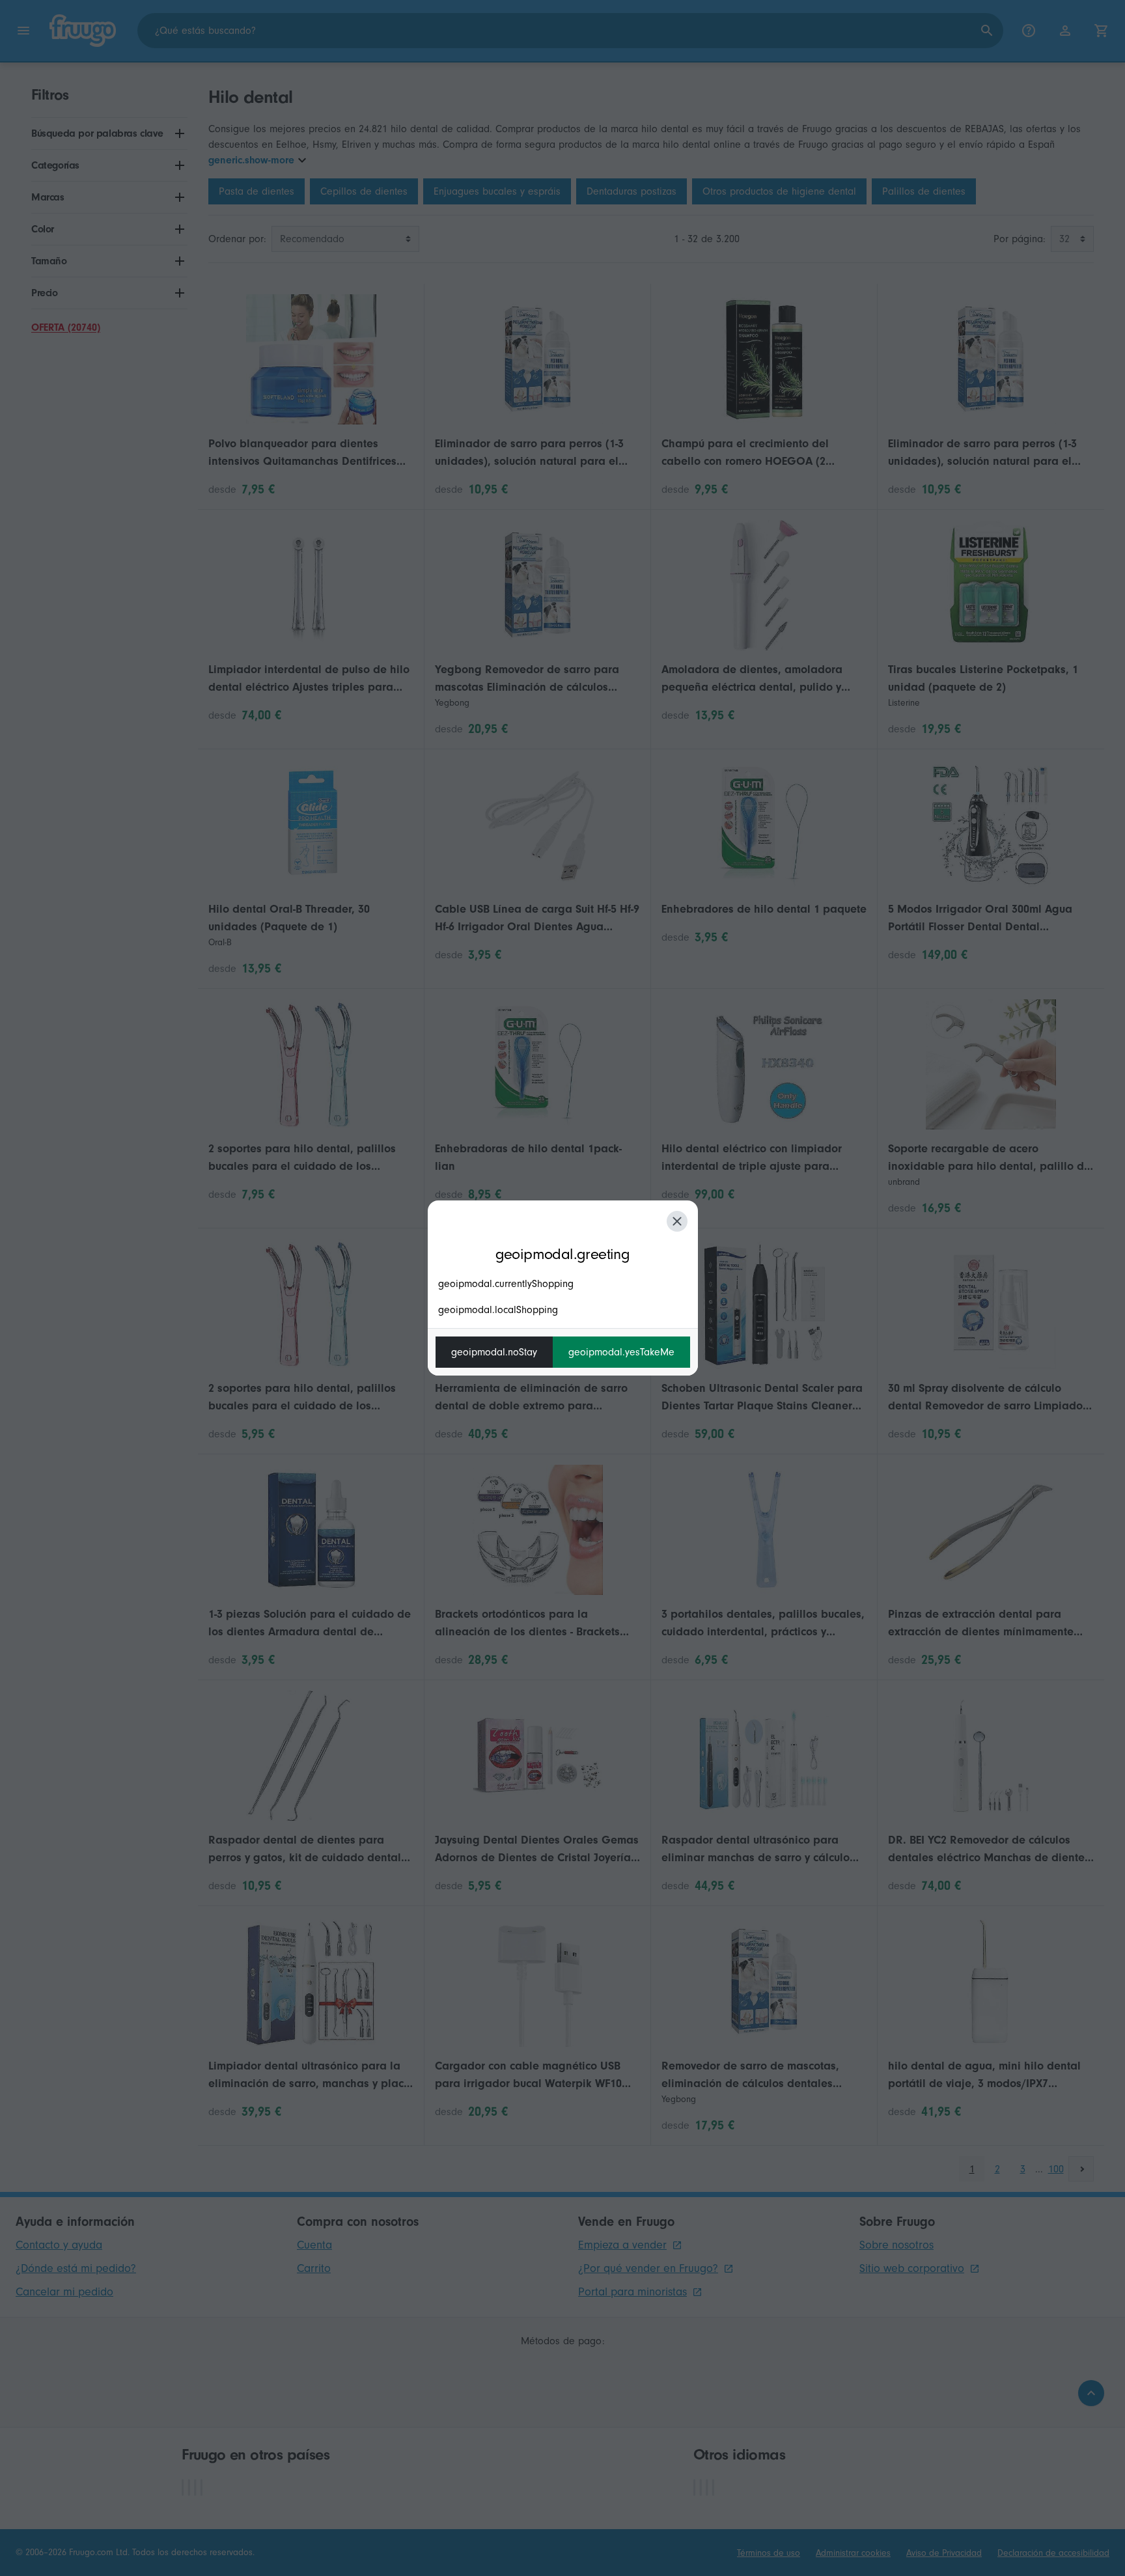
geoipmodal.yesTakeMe (621, 1352)
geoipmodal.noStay (494, 1352)
